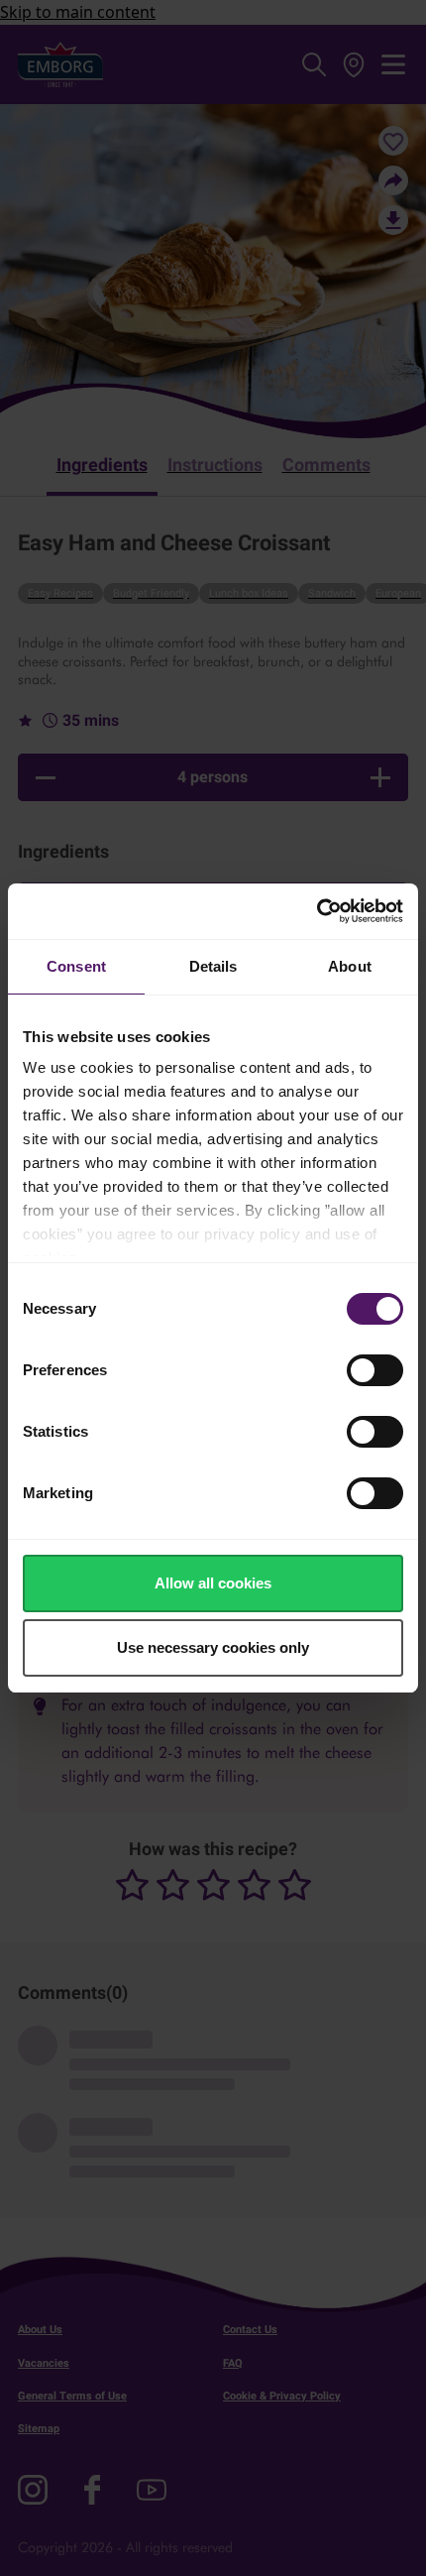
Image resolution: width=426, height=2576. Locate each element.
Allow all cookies (213, 1583)
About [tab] (350, 966)
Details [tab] (213, 966)
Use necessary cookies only (213, 1647)
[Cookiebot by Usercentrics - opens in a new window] (317, 911)
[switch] (375, 1370)
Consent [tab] (76, 966)
